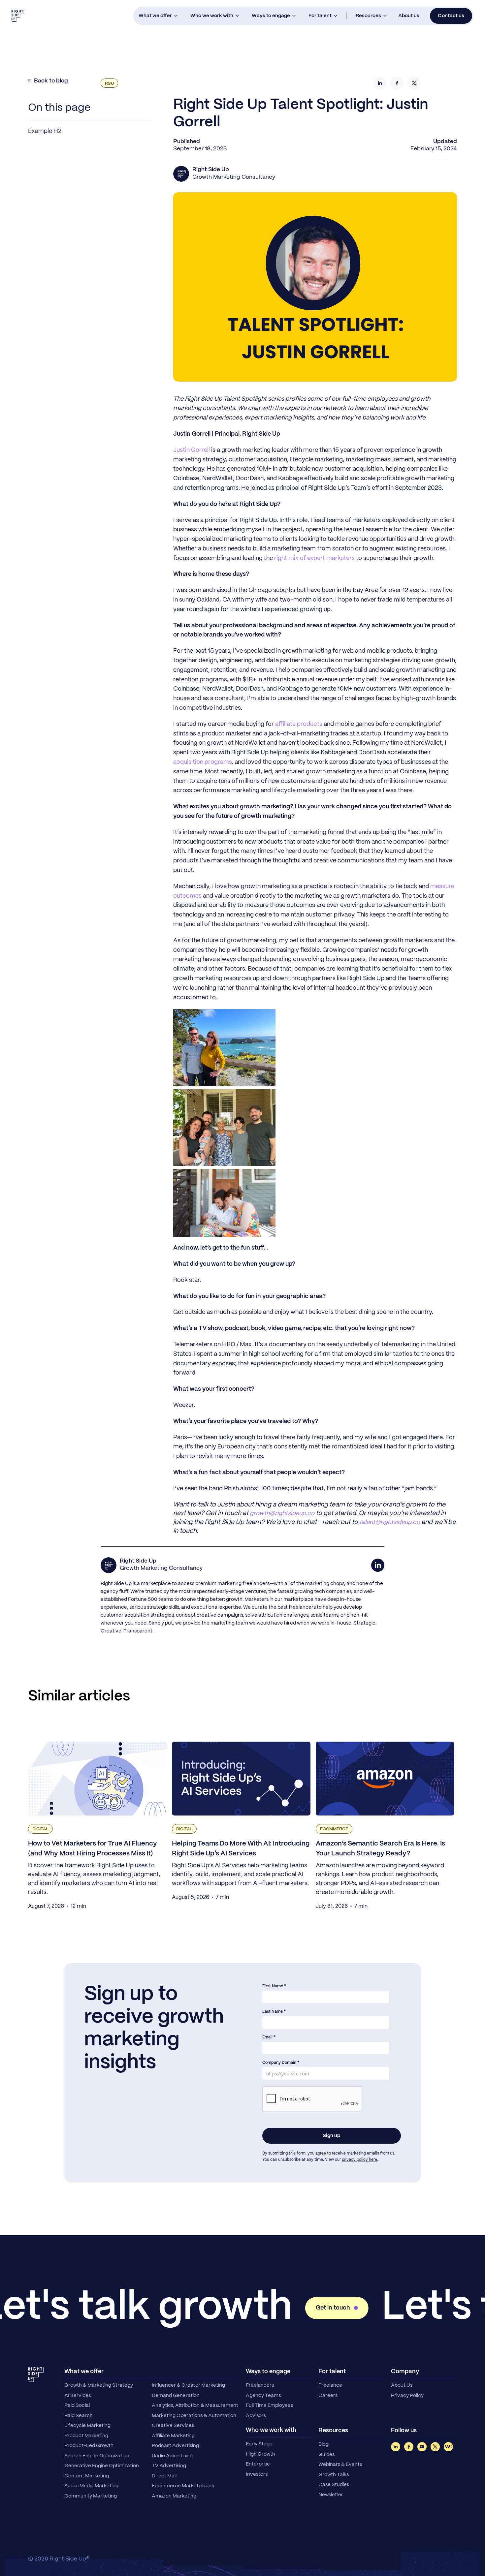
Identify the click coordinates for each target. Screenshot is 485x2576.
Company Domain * (281, 2063)
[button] (158, 16)
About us (409, 16)
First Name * (274, 1986)
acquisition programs (202, 762)
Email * (269, 2037)
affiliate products (299, 724)
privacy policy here (359, 2160)
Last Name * (274, 2012)
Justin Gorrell (192, 450)
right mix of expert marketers (314, 559)
